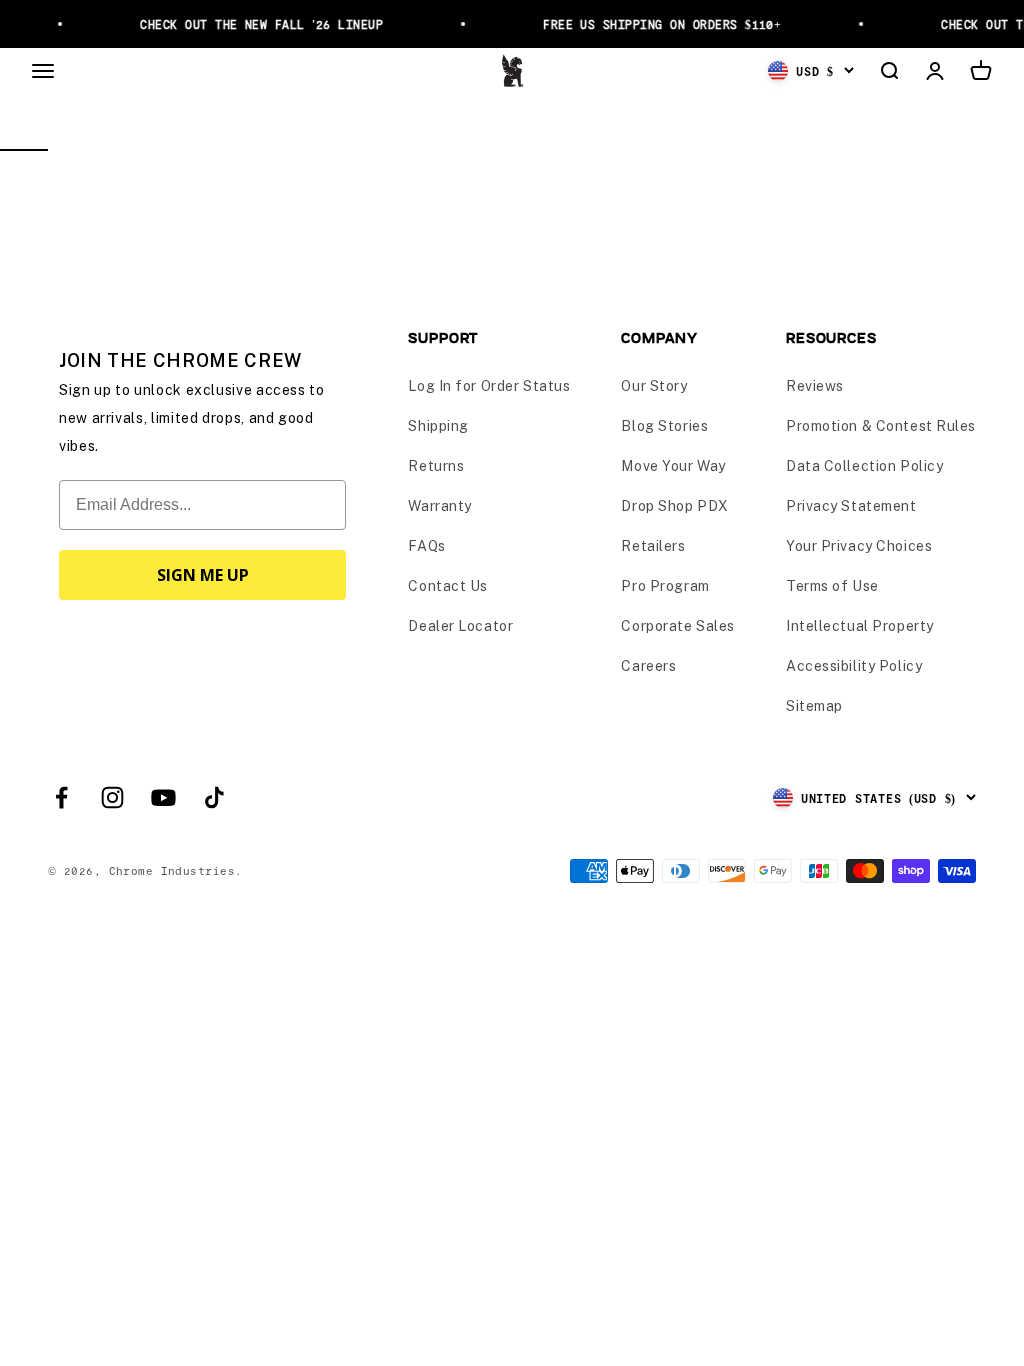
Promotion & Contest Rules (881, 426)
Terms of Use (832, 586)
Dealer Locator (460, 626)
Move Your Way (673, 466)
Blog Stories (664, 426)
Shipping (438, 426)
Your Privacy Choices (859, 546)
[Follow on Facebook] (61, 797)
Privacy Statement (851, 506)
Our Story (654, 386)
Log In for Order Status (489, 386)
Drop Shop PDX (674, 506)
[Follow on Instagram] (112, 797)
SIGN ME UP (203, 575)
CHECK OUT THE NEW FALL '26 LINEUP (256, 24)
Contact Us (448, 586)
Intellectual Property (860, 626)
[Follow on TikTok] (214, 797)
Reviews (815, 386)
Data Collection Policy (864, 466)
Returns (436, 466)
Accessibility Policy (854, 666)
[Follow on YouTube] (163, 797)
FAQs (426, 546)
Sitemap (814, 706)
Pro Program (665, 586)
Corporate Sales (677, 626)
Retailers (653, 546)
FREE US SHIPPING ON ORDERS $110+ (657, 24)
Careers (648, 666)
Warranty (439, 506)
